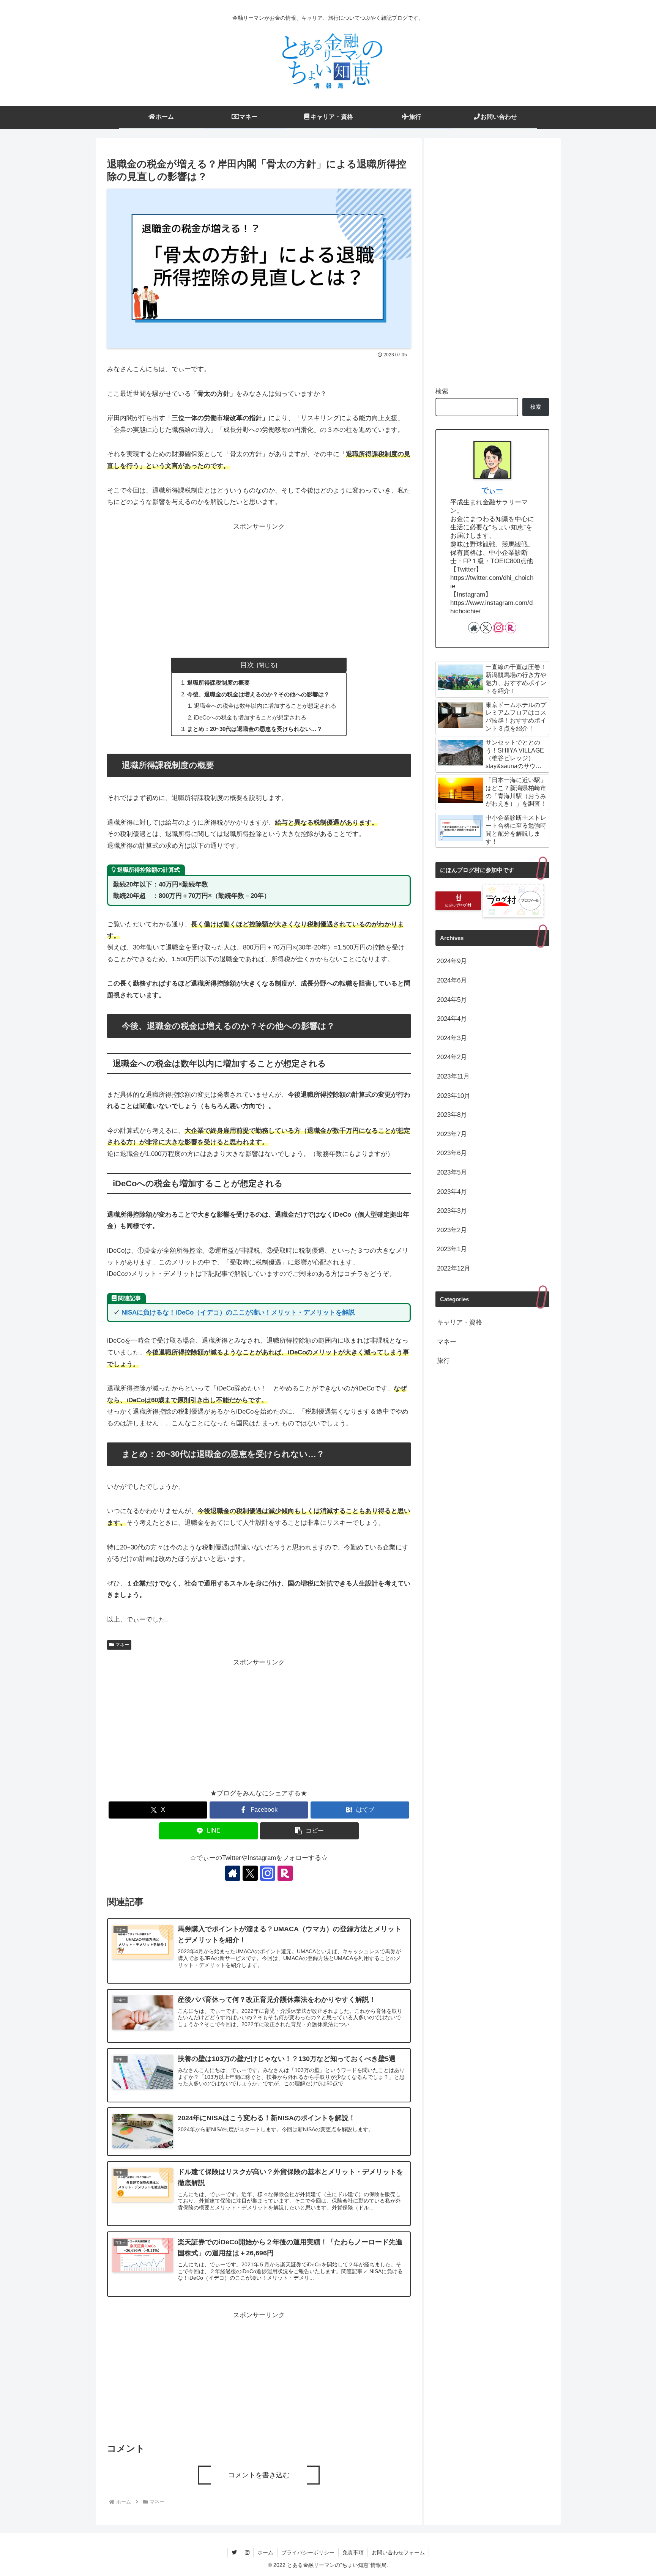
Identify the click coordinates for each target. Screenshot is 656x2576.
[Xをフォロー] (250, 1873)
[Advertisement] (259, 586)
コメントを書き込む (259, 2475)
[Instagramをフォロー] (268, 1873)
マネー (122, 1645)
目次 (247, 665)
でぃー (492, 490)
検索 (442, 391)
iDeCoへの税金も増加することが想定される (250, 717)
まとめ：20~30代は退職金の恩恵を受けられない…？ (255, 729)
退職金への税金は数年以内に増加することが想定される (265, 706)
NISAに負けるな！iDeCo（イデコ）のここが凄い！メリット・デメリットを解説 (238, 1312)
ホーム (265, 2552)
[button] (309, 1831)
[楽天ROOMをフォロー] (285, 1873)
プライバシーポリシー (308, 2552)
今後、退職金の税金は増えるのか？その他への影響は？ (258, 694)
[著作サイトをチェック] (233, 1873)
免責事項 (353, 2552)
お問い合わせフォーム (398, 2552)
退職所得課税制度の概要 (218, 683)
